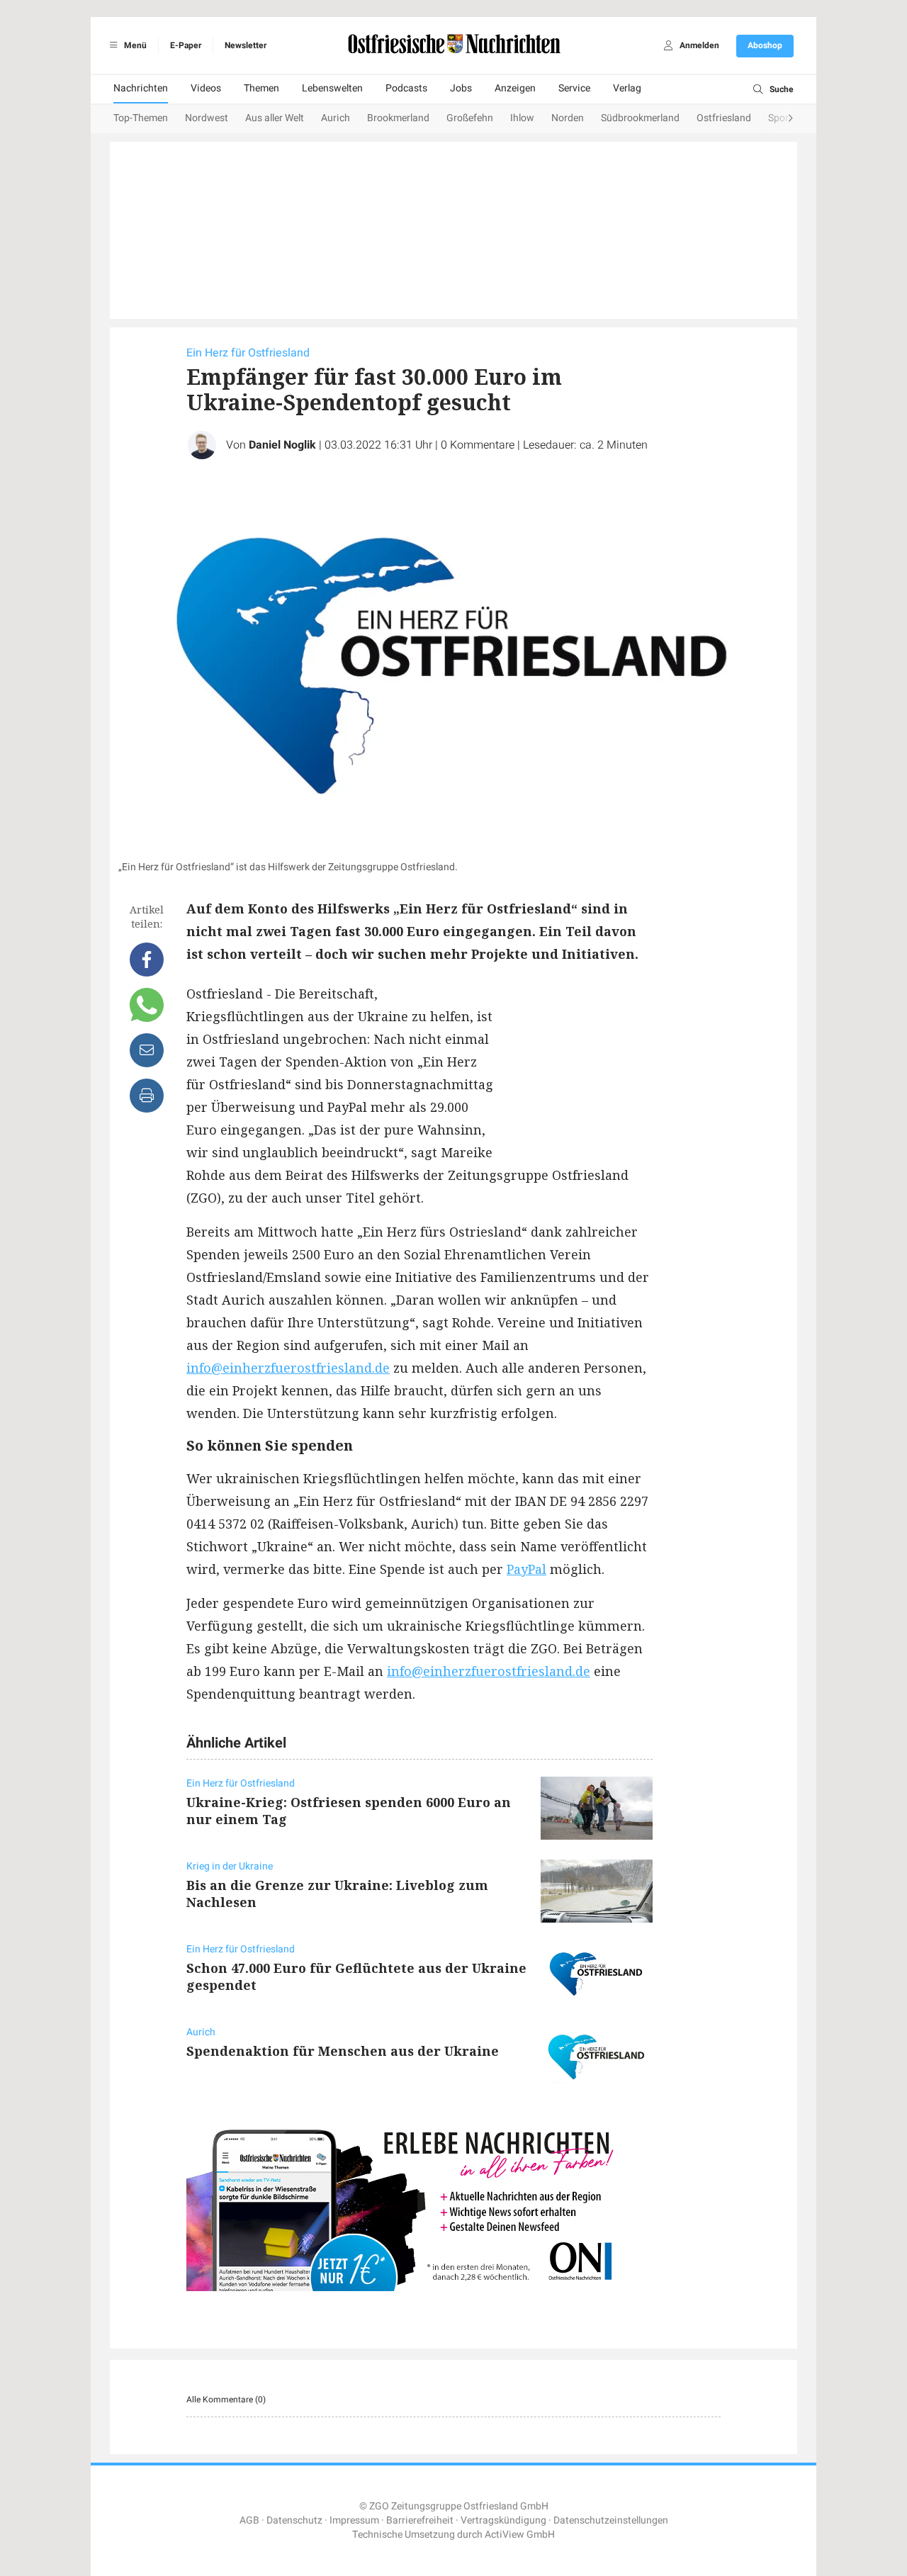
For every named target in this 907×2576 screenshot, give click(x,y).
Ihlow (522, 118)
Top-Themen (141, 118)
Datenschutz (294, 2520)
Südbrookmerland (640, 118)
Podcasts (406, 88)
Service (574, 88)
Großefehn (470, 118)
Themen (261, 88)
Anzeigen (515, 88)
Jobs (461, 88)
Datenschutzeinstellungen (611, 2520)
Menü (134, 45)
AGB (249, 2520)
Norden (568, 118)
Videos (206, 88)
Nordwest (207, 118)
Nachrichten (141, 88)
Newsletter (246, 45)
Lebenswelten (332, 88)
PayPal (526, 1569)
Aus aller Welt (275, 118)
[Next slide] (777, 119)
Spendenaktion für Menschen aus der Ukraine (343, 2051)
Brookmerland (398, 118)
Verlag (627, 88)
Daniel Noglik (282, 445)
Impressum (354, 2520)
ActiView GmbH (520, 2535)
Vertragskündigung (503, 2520)
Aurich (336, 118)
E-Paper (186, 45)
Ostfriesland (724, 118)
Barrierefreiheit (420, 2520)
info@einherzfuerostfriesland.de (288, 1368)
